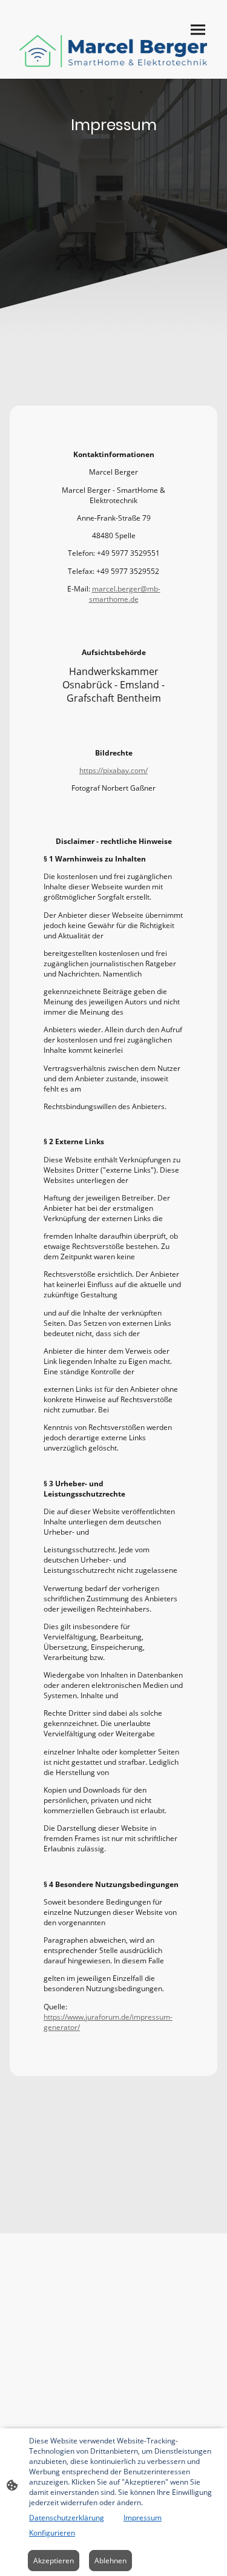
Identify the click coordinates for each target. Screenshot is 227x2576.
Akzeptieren (54, 2561)
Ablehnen (110, 2561)
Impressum (143, 2518)
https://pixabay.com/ (113, 770)
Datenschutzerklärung (67, 2518)
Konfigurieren (52, 2533)
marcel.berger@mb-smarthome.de (125, 594)
